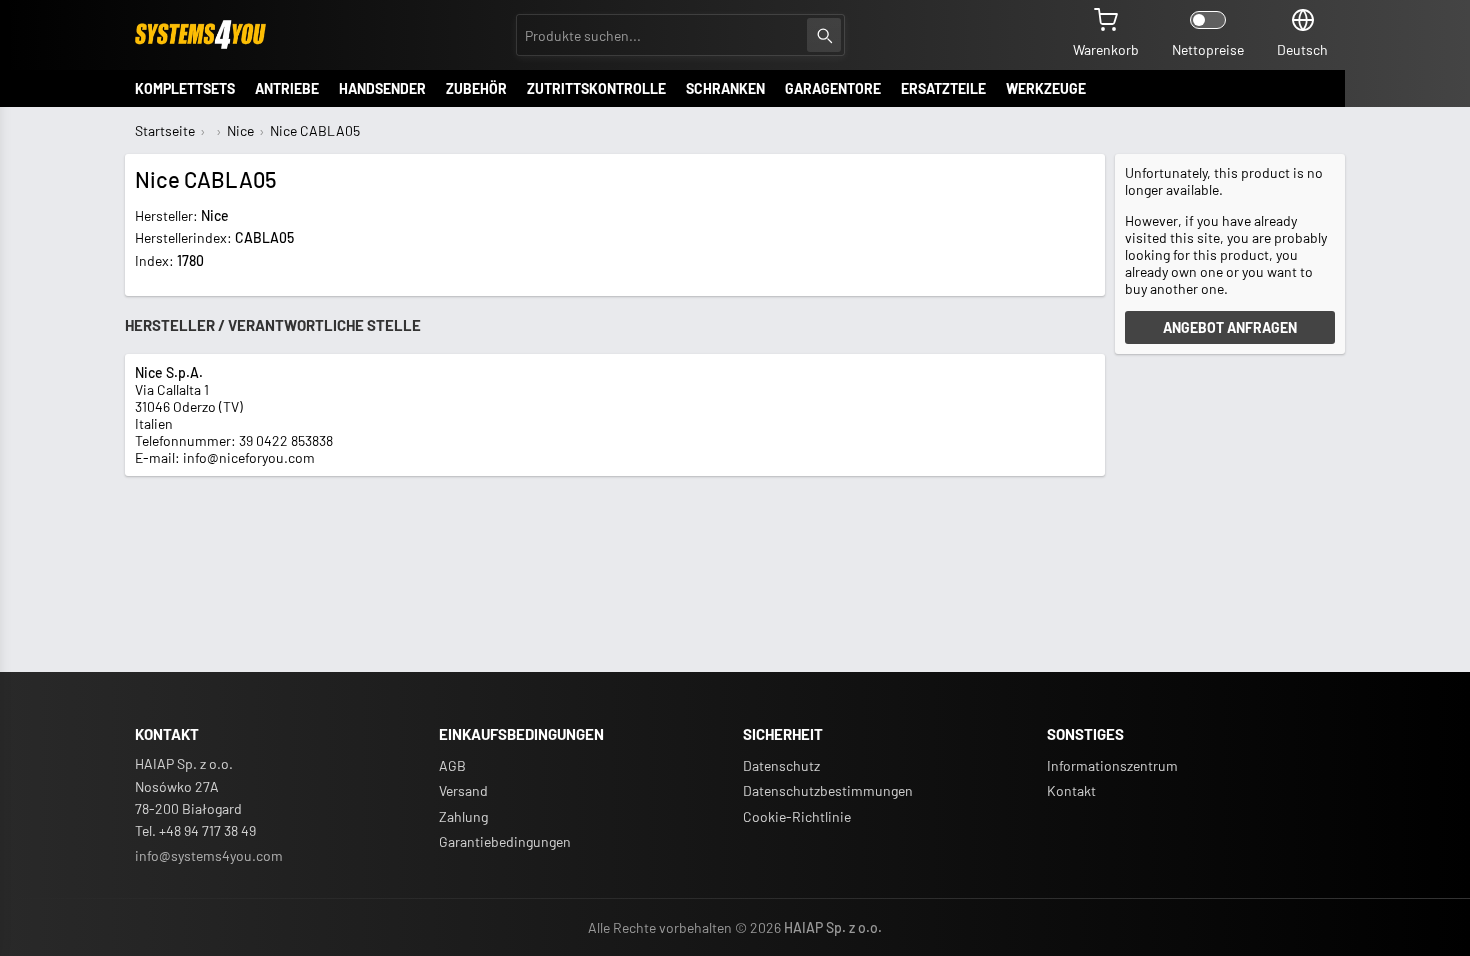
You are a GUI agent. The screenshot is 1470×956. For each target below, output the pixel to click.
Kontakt (1071, 790)
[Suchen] (824, 35)
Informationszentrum (1112, 765)
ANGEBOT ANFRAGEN (1230, 327)
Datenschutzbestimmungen (828, 790)
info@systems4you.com (209, 855)
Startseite (165, 130)
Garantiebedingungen (505, 841)
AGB (452, 765)
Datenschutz (781, 765)
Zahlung (463, 816)
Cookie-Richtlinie (797, 816)
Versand (463, 790)
